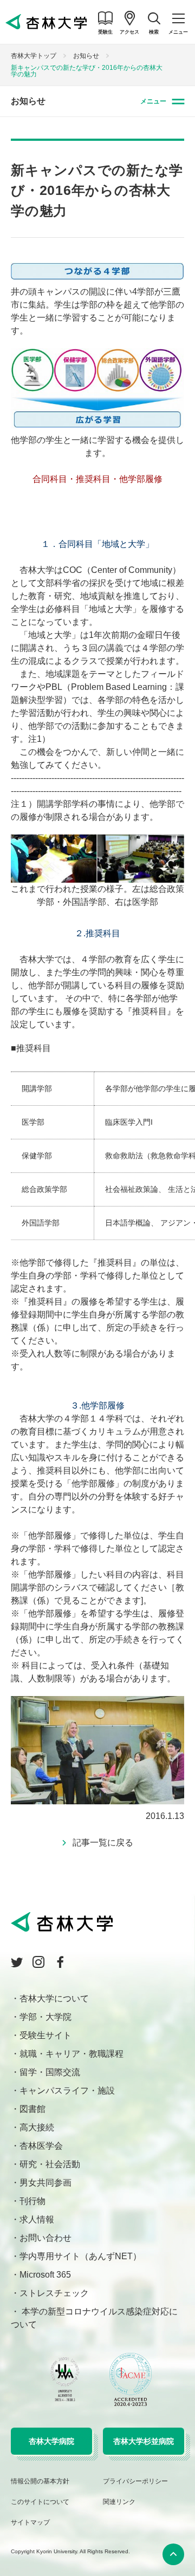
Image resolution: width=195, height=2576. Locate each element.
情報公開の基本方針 (40, 2481)
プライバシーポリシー (135, 2481)
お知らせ (86, 56)
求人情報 (37, 2219)
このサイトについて (40, 2502)
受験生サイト (45, 2035)
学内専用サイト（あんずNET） (80, 2256)
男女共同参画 (45, 2183)
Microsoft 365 (45, 2275)
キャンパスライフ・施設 (67, 2091)
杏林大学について (54, 1998)
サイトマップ (30, 2522)
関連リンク (119, 2502)
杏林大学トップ (34, 56)
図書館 (32, 2109)
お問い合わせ (45, 2238)
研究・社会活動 (50, 2164)
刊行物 (32, 2201)
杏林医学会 (41, 2146)
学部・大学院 (45, 2017)
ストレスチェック (54, 2293)
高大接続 (37, 2127)
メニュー (153, 101)
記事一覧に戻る (103, 1843)
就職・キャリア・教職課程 (71, 2054)
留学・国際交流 (50, 2072)
